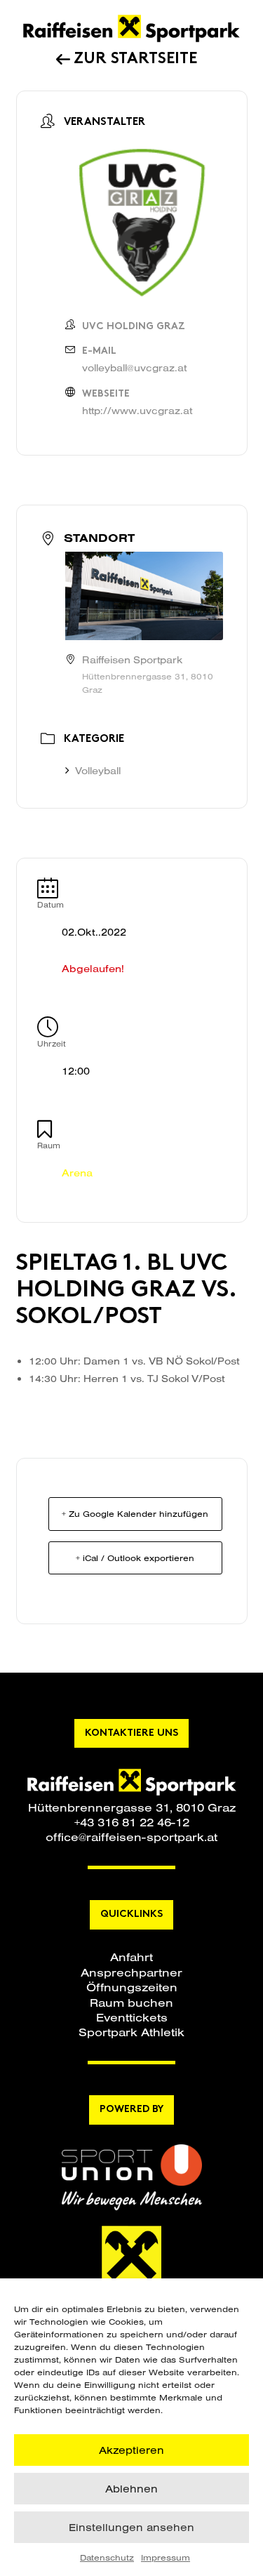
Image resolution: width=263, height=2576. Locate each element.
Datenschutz (107, 2557)
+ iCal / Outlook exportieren (135, 1558)
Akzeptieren (131, 2450)
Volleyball (98, 771)
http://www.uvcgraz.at (137, 411)
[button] (131, 1957)
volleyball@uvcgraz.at (134, 368)
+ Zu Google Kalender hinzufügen (135, 1514)
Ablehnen (131, 2489)
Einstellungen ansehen (131, 2527)
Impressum (166, 2557)
